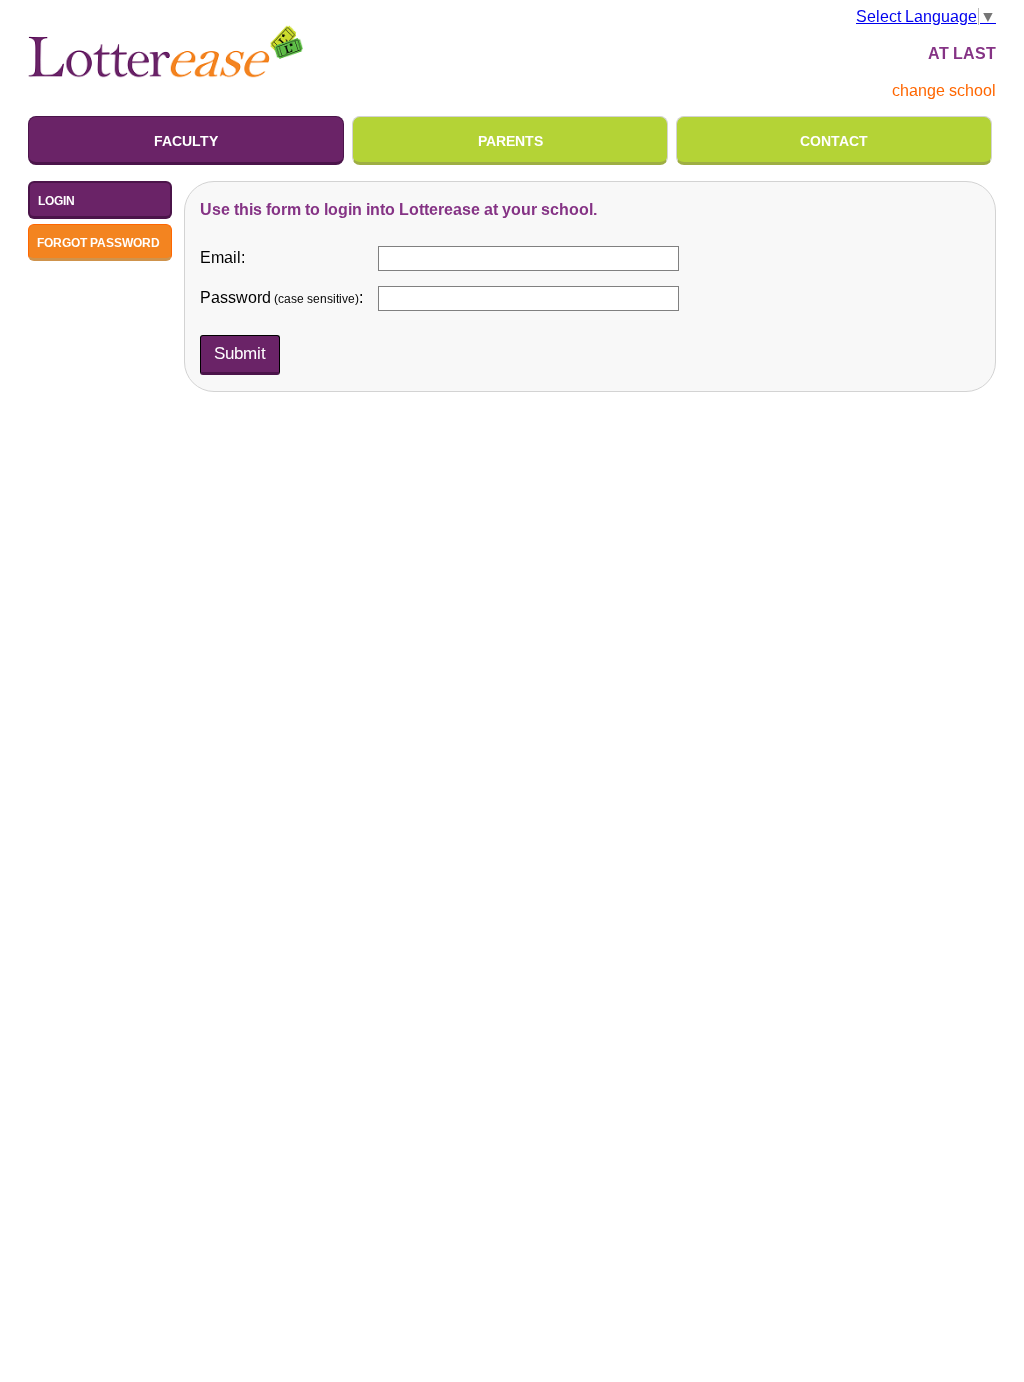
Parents (510, 141)
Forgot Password (98, 243)
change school (944, 90)
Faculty (186, 141)
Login (56, 201)
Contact (834, 141)
